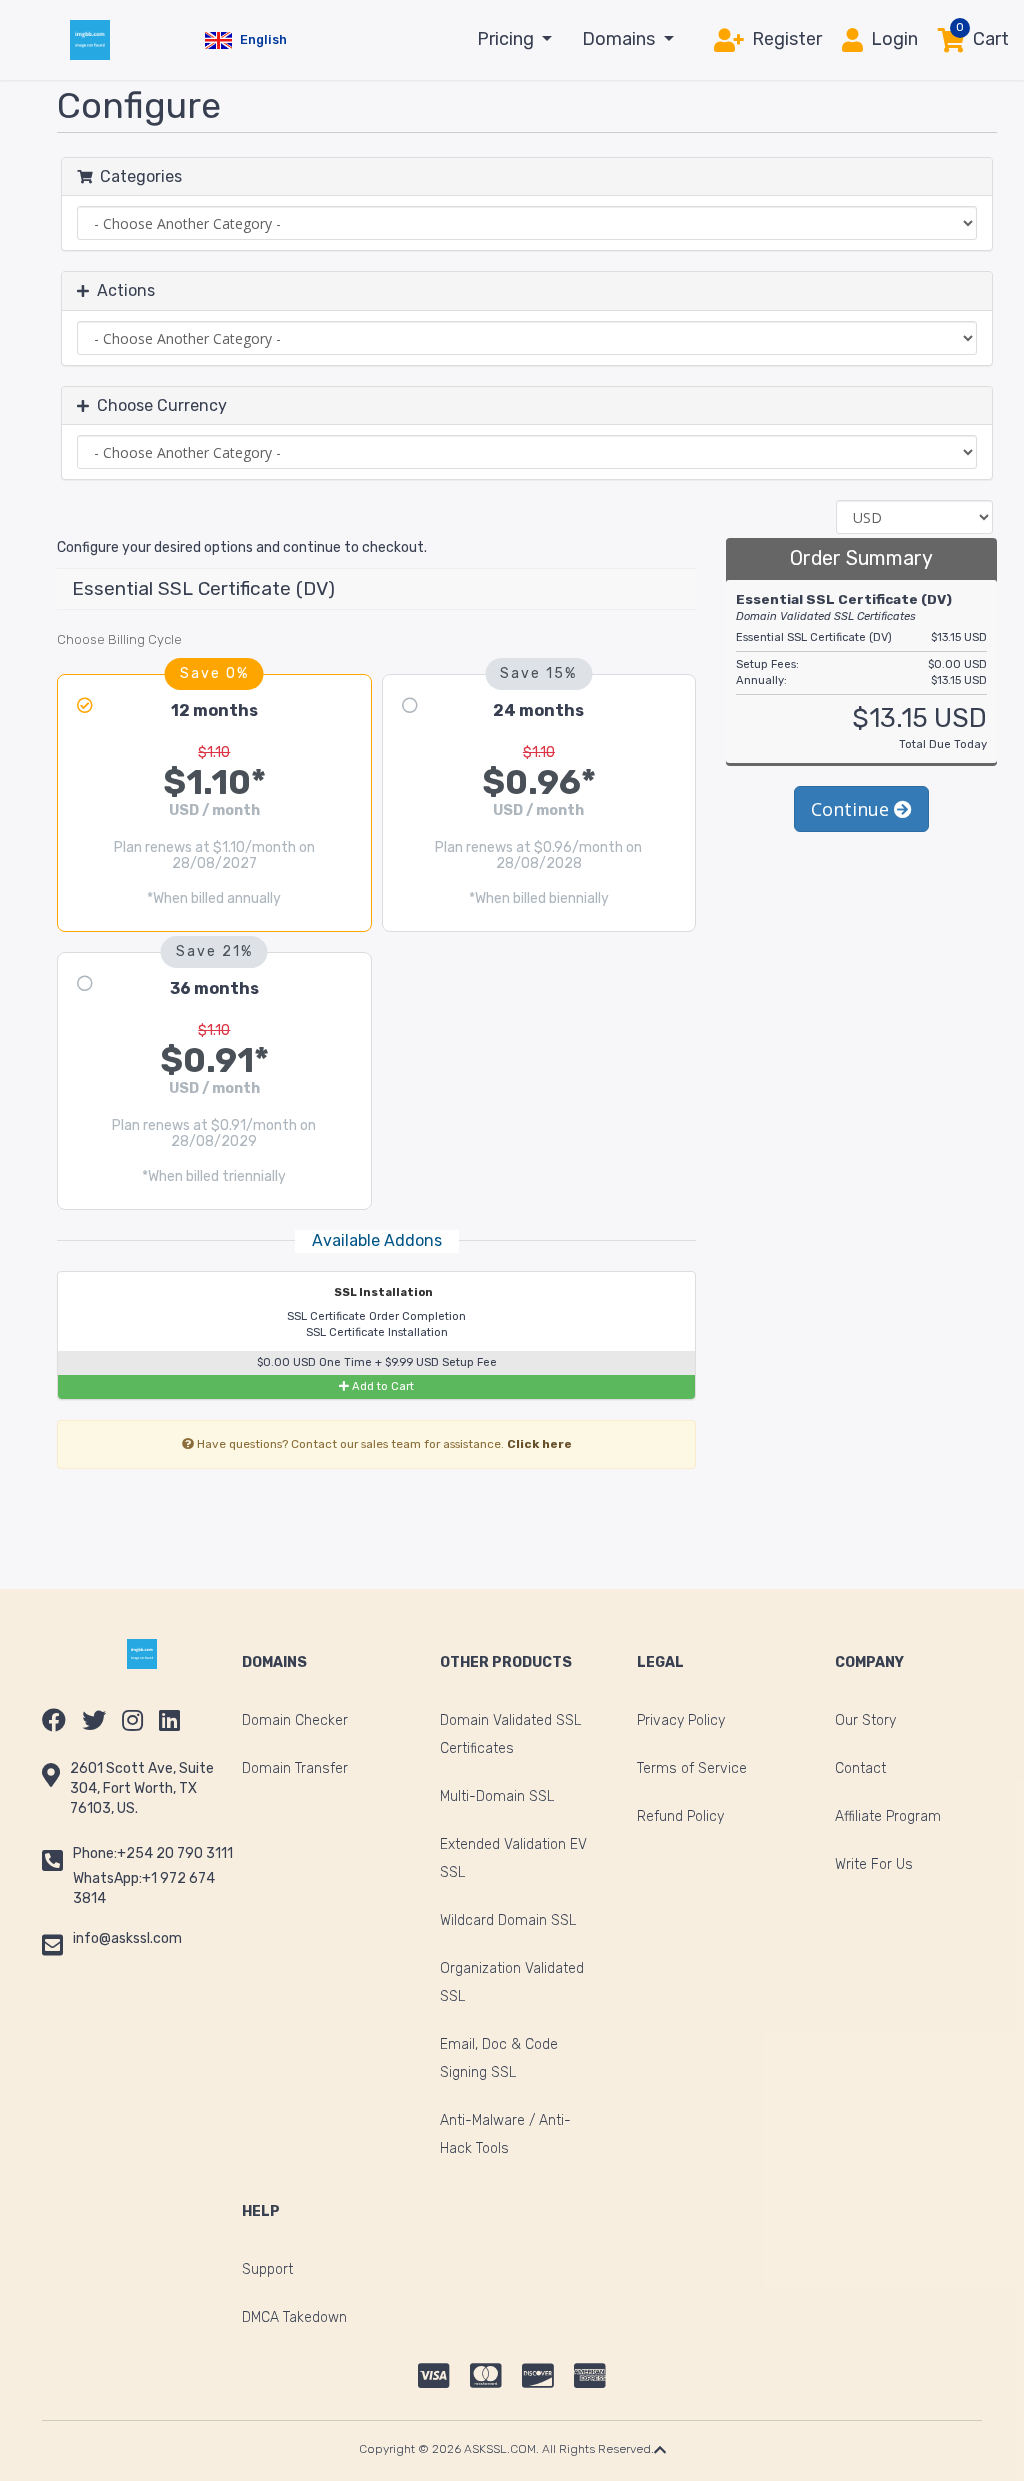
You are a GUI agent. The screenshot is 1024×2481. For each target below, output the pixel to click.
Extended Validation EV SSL (513, 1858)
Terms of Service (692, 1768)
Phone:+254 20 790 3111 (153, 1853)
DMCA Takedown (294, 2317)
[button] (246, 40)
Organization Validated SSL (512, 1982)
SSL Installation (382, 1292)
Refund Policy (680, 1816)
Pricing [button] (507, 39)
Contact (860, 1768)
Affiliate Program (888, 1816)
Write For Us (874, 1864)
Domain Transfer (295, 1768)
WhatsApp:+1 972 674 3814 (144, 1888)
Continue (852, 809)
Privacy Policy (681, 1720)
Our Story (865, 1720)
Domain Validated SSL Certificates (510, 1734)
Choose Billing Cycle (119, 639)
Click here (539, 1444)
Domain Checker (295, 1720)
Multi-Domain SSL (497, 1796)
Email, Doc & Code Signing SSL (499, 2058)
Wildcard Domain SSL (508, 1920)
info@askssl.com (127, 1938)
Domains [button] (620, 39)
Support (267, 2269)
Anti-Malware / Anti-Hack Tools (505, 2134)
